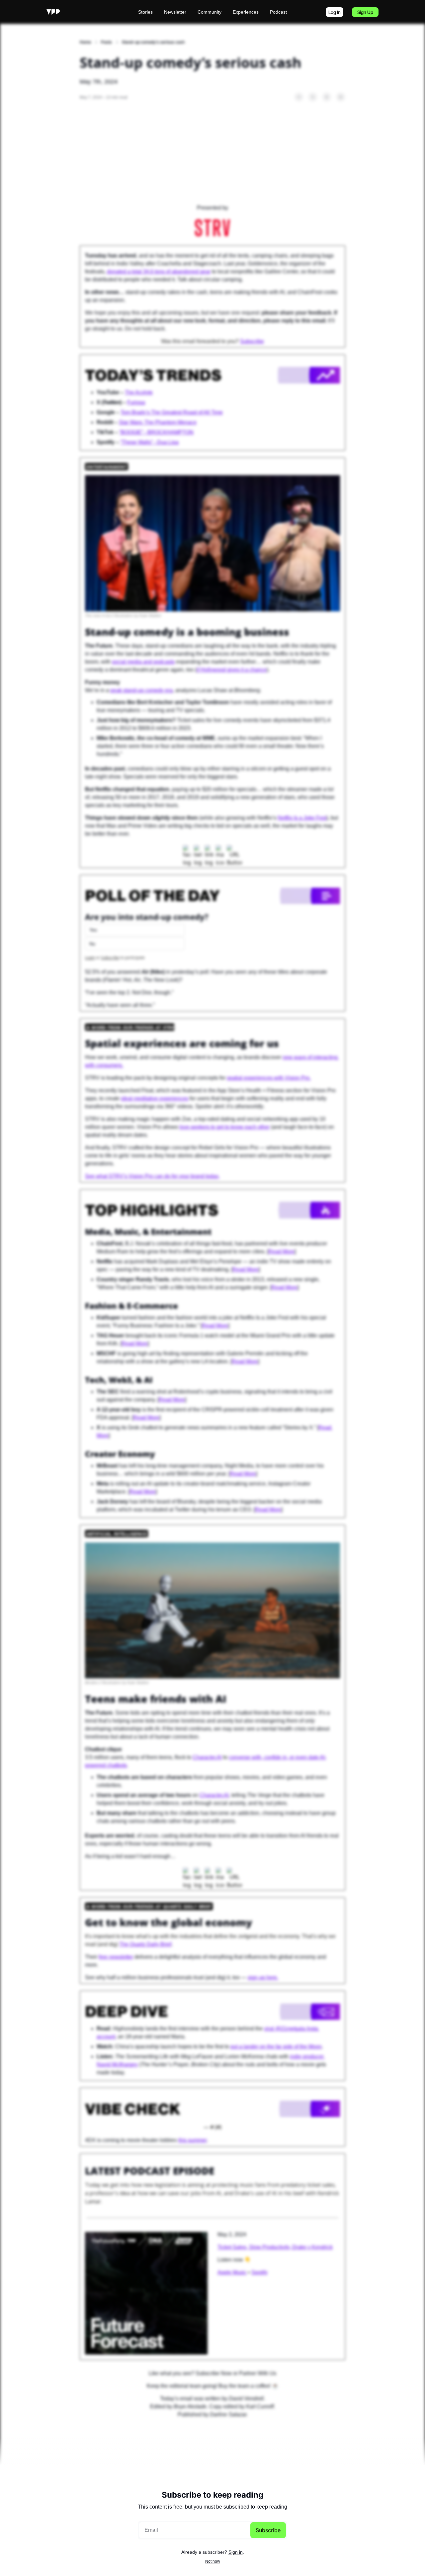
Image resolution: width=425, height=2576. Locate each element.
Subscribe (268, 2530)
